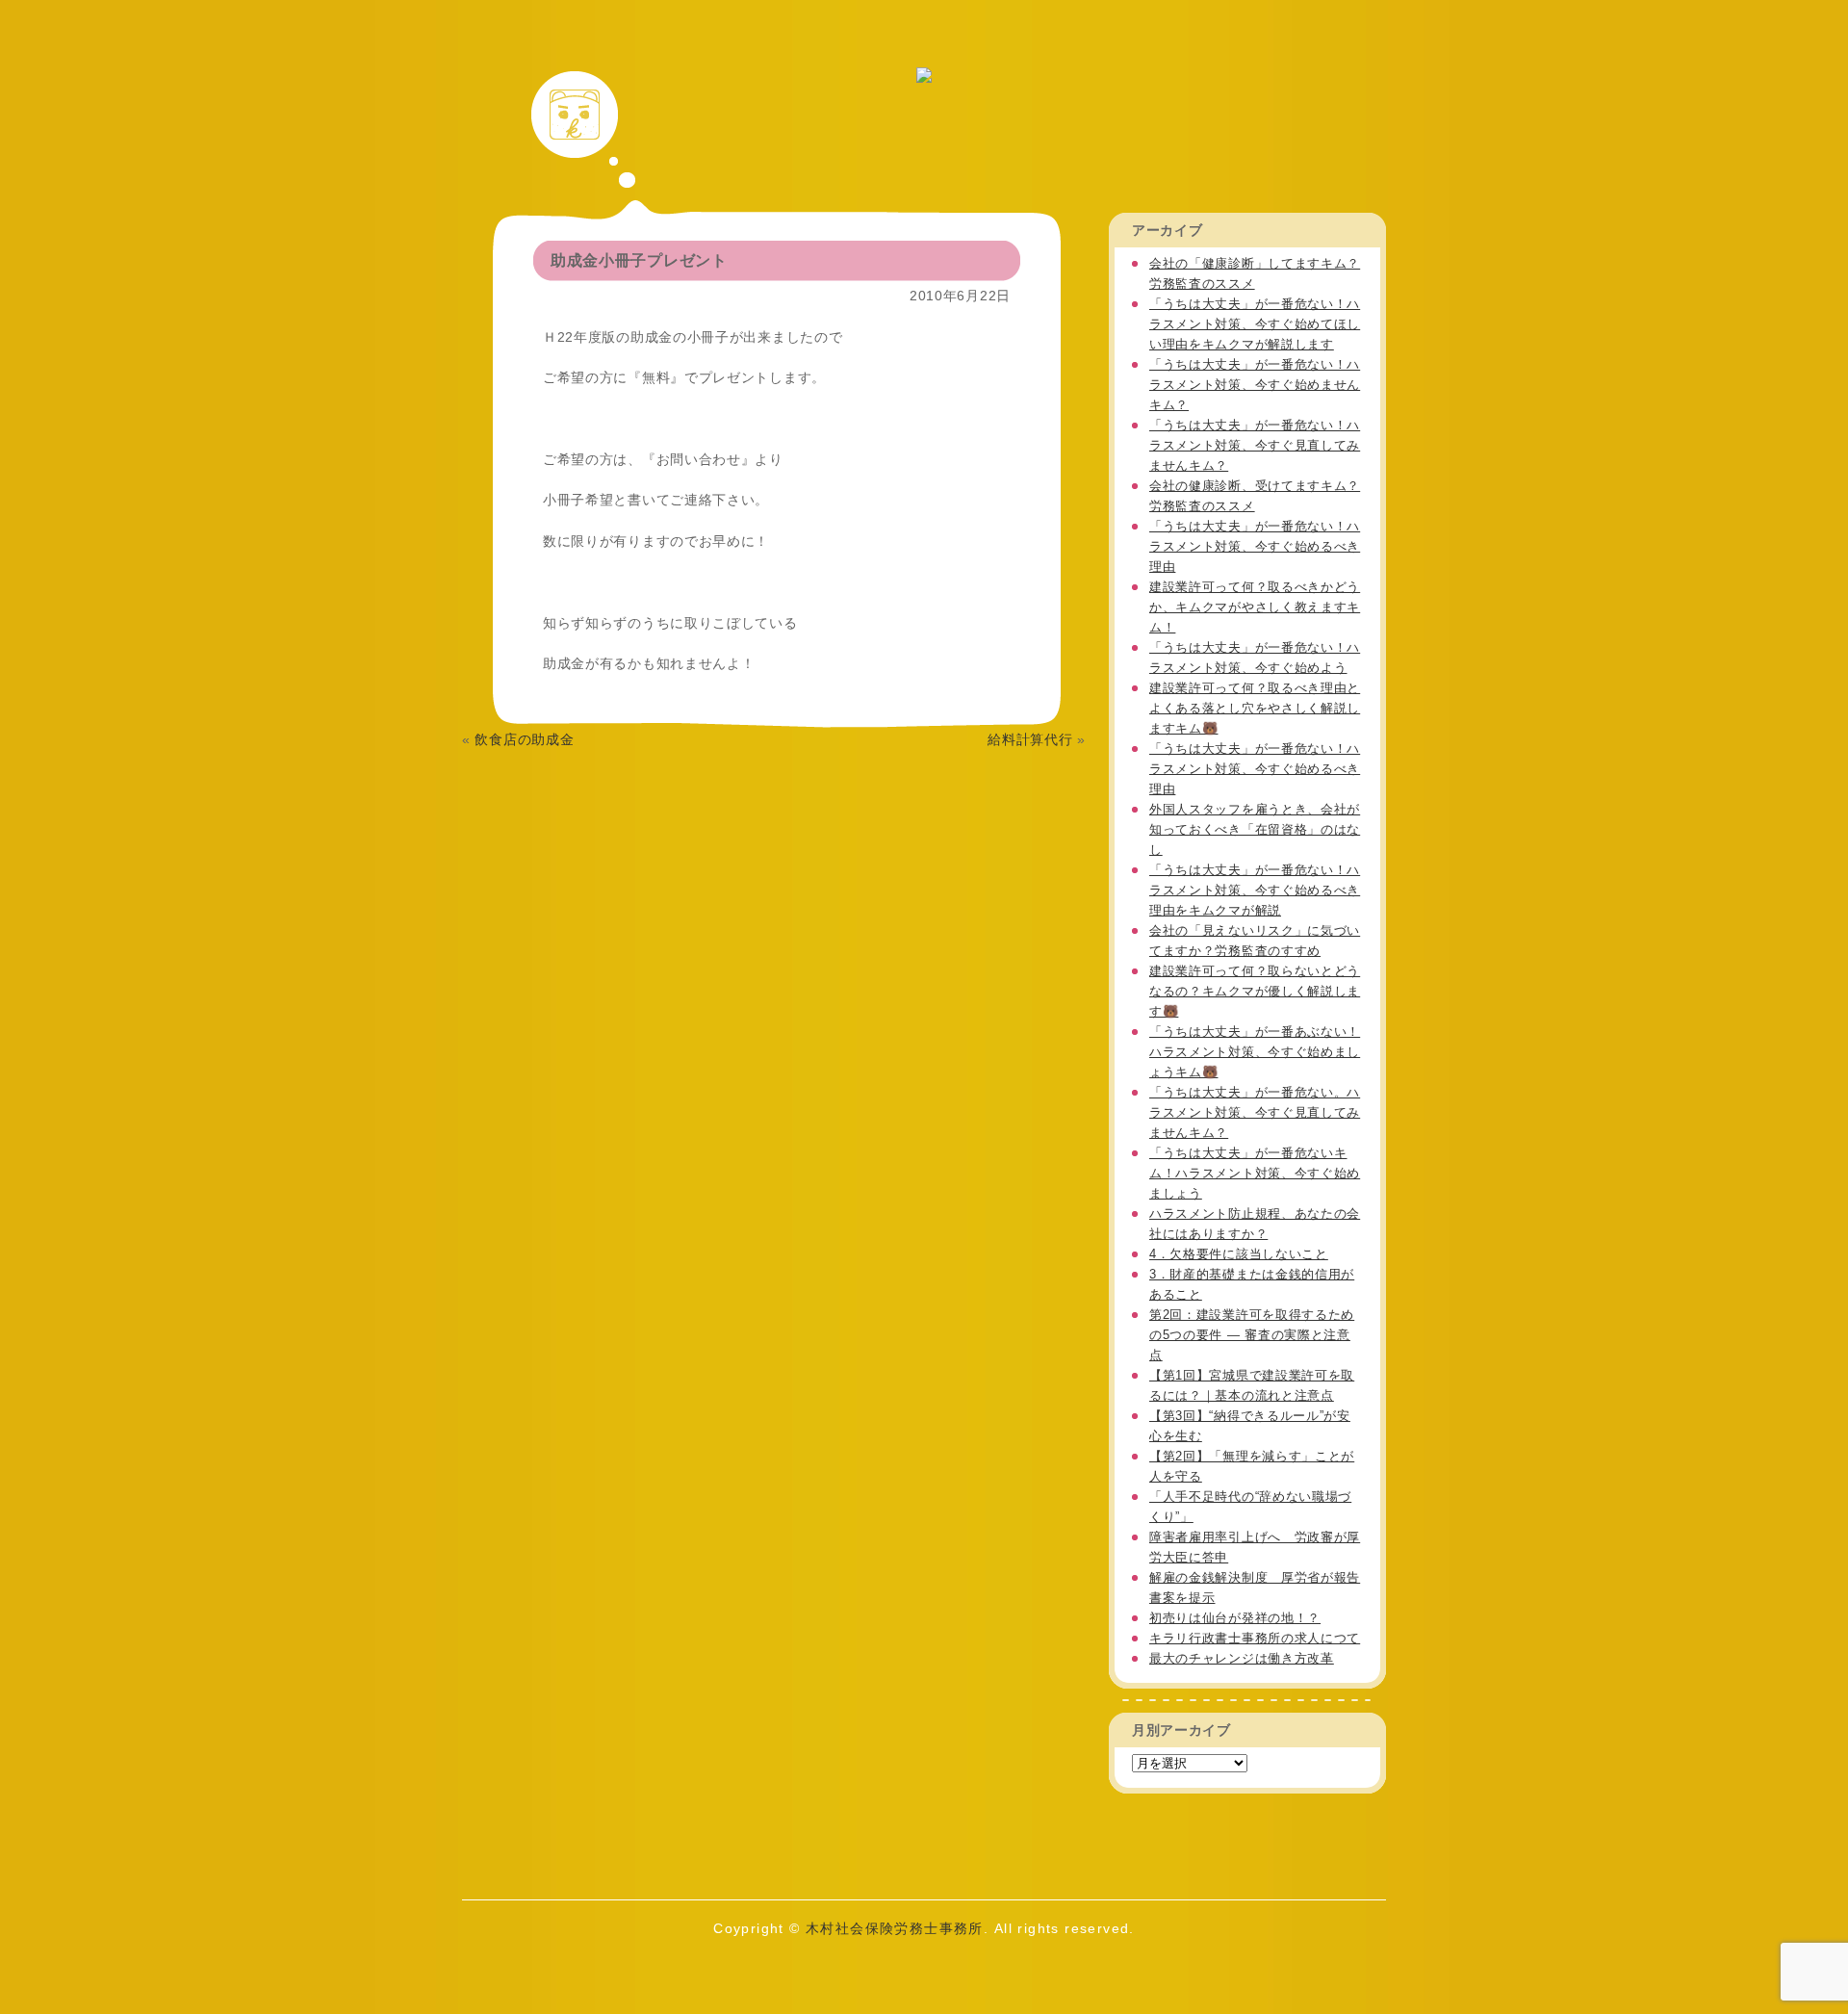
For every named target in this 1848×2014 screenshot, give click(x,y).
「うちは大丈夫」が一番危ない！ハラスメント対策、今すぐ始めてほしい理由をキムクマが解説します (1255, 324)
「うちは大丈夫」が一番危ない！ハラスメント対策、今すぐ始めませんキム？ (1255, 385)
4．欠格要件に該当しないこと (1239, 1254)
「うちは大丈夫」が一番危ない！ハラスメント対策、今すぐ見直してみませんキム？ (1255, 445)
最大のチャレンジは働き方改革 (1242, 1658)
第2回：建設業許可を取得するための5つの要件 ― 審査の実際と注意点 (1252, 1335)
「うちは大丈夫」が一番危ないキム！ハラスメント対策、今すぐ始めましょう (1255, 1173)
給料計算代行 (1030, 739)
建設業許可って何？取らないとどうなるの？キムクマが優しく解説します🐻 (1255, 991)
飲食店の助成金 (524, 739)
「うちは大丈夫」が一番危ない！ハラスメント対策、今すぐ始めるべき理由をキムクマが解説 (1255, 890)
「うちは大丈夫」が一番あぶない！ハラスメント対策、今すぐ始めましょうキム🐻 (1255, 1052)
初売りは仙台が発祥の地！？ (1235, 1618)
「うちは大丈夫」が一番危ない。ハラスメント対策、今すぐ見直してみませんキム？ (1255, 1112)
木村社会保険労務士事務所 (895, 1928)
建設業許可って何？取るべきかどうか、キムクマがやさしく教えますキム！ (1255, 607)
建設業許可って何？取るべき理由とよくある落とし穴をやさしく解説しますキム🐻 (1255, 708)
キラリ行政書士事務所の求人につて (1255, 1638)
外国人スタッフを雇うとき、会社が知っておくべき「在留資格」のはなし (1255, 829)
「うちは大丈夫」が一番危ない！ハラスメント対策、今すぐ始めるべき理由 (1255, 546)
